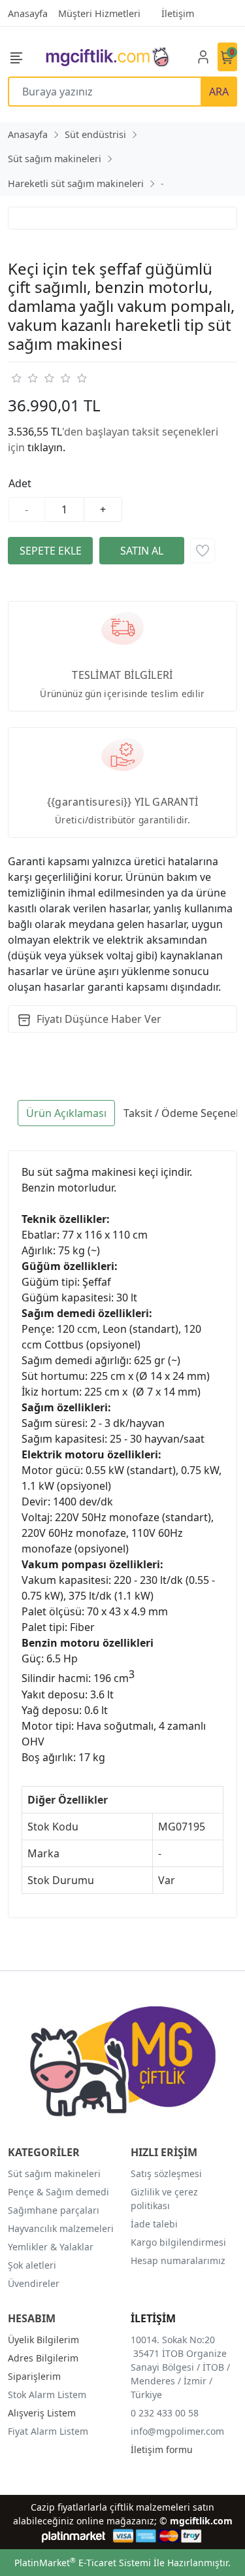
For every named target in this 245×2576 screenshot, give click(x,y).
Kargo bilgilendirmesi (178, 2242)
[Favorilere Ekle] (203, 551)
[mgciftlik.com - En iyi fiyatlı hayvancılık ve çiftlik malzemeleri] (107, 57)
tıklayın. (46, 447)
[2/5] (24, 378)
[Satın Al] (142, 551)
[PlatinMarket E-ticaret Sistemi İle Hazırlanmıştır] (73, 2536)
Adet (20, 483)
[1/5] (16, 378)
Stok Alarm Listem (47, 2395)
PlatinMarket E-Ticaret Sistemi (83, 2563)
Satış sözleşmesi (166, 2173)
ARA (219, 92)
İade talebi (154, 2224)
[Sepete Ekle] (50, 551)
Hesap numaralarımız (178, 2260)
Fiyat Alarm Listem (48, 2431)
